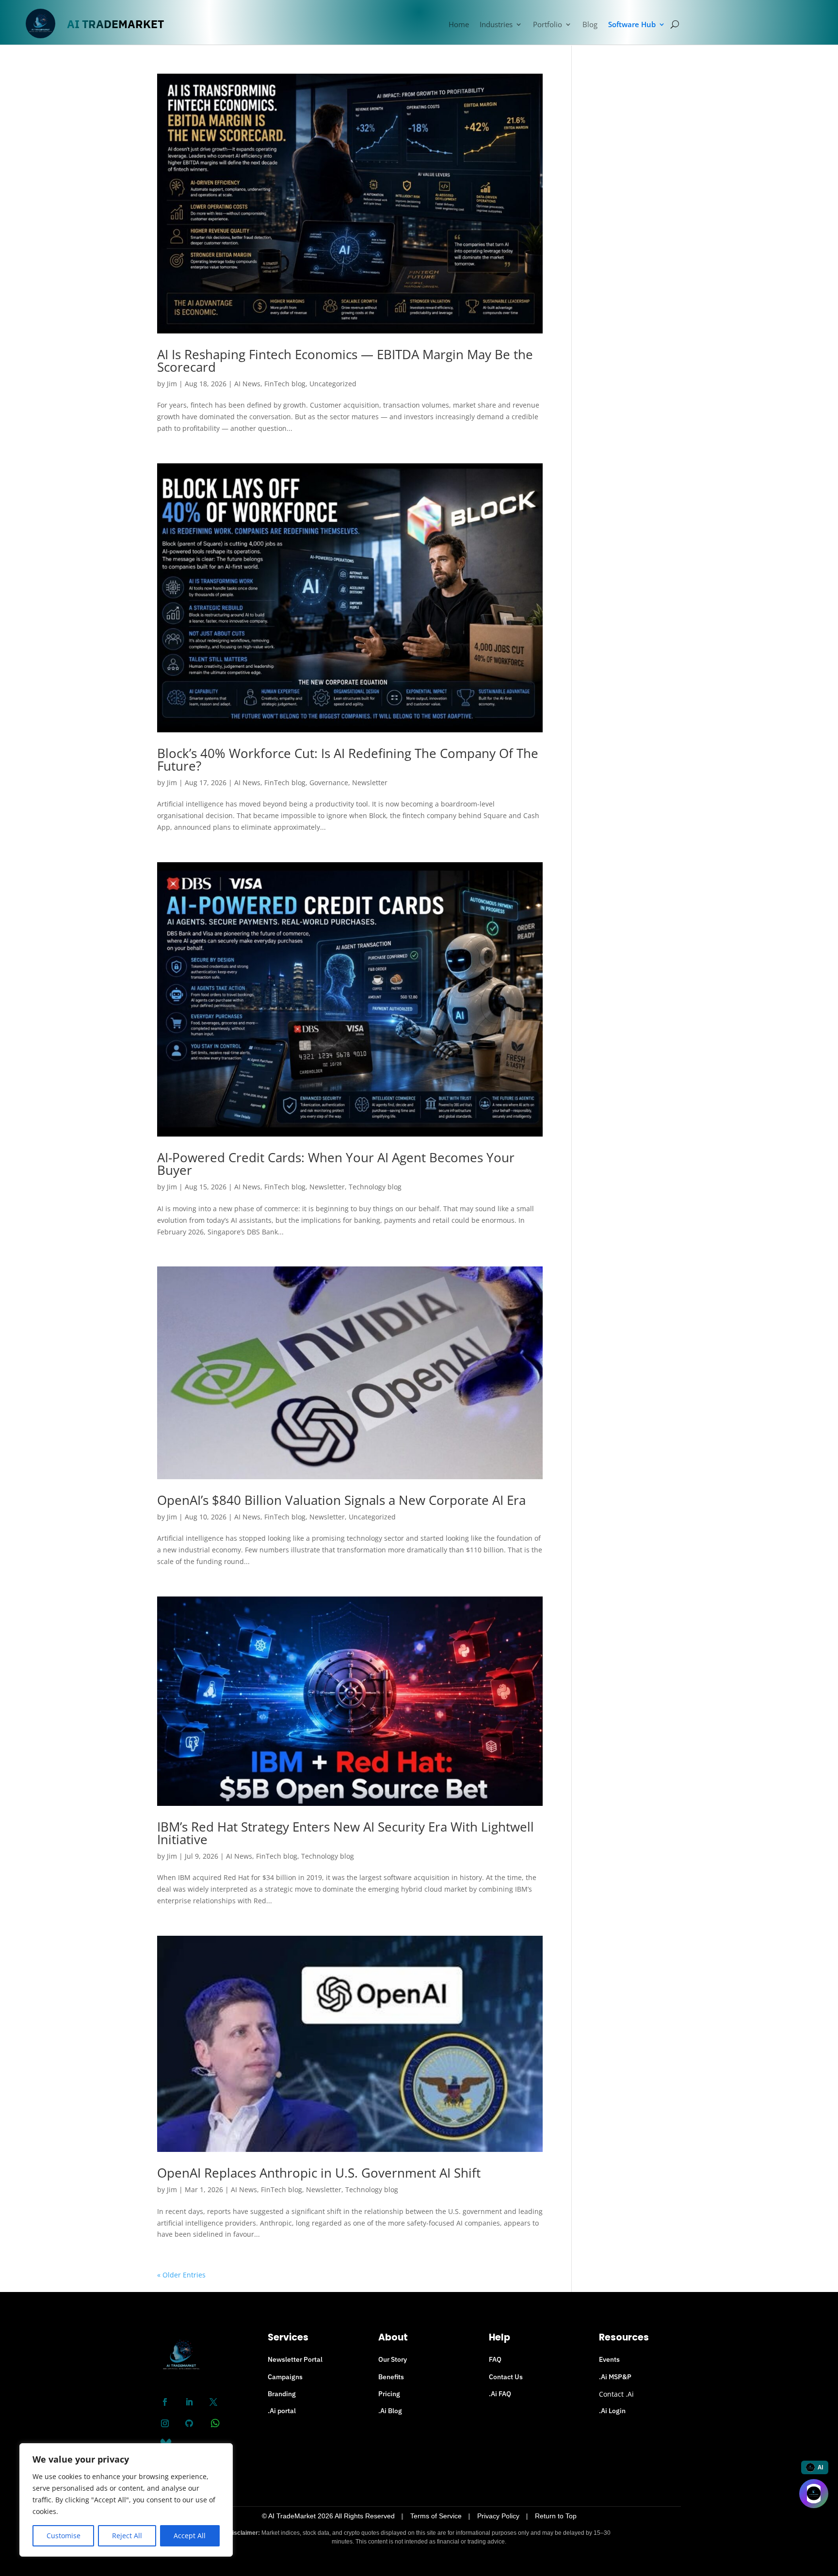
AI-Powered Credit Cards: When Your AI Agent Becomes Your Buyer (336, 1164)
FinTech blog (285, 384)
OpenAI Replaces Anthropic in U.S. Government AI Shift (319, 2173)
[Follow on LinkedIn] (189, 2402)
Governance (329, 782)
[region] (126, 2500)
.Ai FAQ (500, 2394)
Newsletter (370, 782)
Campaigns (285, 2377)
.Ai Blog (390, 2411)
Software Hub (632, 25)
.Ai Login (612, 2411)
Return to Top (556, 2516)
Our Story (393, 2359)
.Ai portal (282, 2411)
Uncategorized (333, 384)
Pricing (389, 2394)
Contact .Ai (616, 2394)
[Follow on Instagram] (165, 2423)
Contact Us (506, 2377)
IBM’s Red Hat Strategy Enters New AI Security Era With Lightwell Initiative (346, 1833)
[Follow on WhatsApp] (215, 2423)
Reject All (127, 2536)
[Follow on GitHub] (189, 2423)
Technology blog (375, 1187)
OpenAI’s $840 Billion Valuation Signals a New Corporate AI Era (341, 1500)
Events (609, 2359)
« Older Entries (181, 2275)
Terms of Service (436, 2516)
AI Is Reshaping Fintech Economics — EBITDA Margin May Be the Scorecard (345, 361)
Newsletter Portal (295, 2359)
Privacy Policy (498, 2516)
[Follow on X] (213, 2402)
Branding (282, 2394)
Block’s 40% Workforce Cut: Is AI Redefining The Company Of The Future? (348, 759)
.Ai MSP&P (615, 2377)
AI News (247, 384)
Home (459, 25)
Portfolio (548, 25)
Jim (172, 384)
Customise (64, 2536)
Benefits (391, 2377)
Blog (590, 25)
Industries (496, 25)
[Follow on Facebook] (165, 2402)
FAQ (495, 2359)
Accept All (190, 2536)
